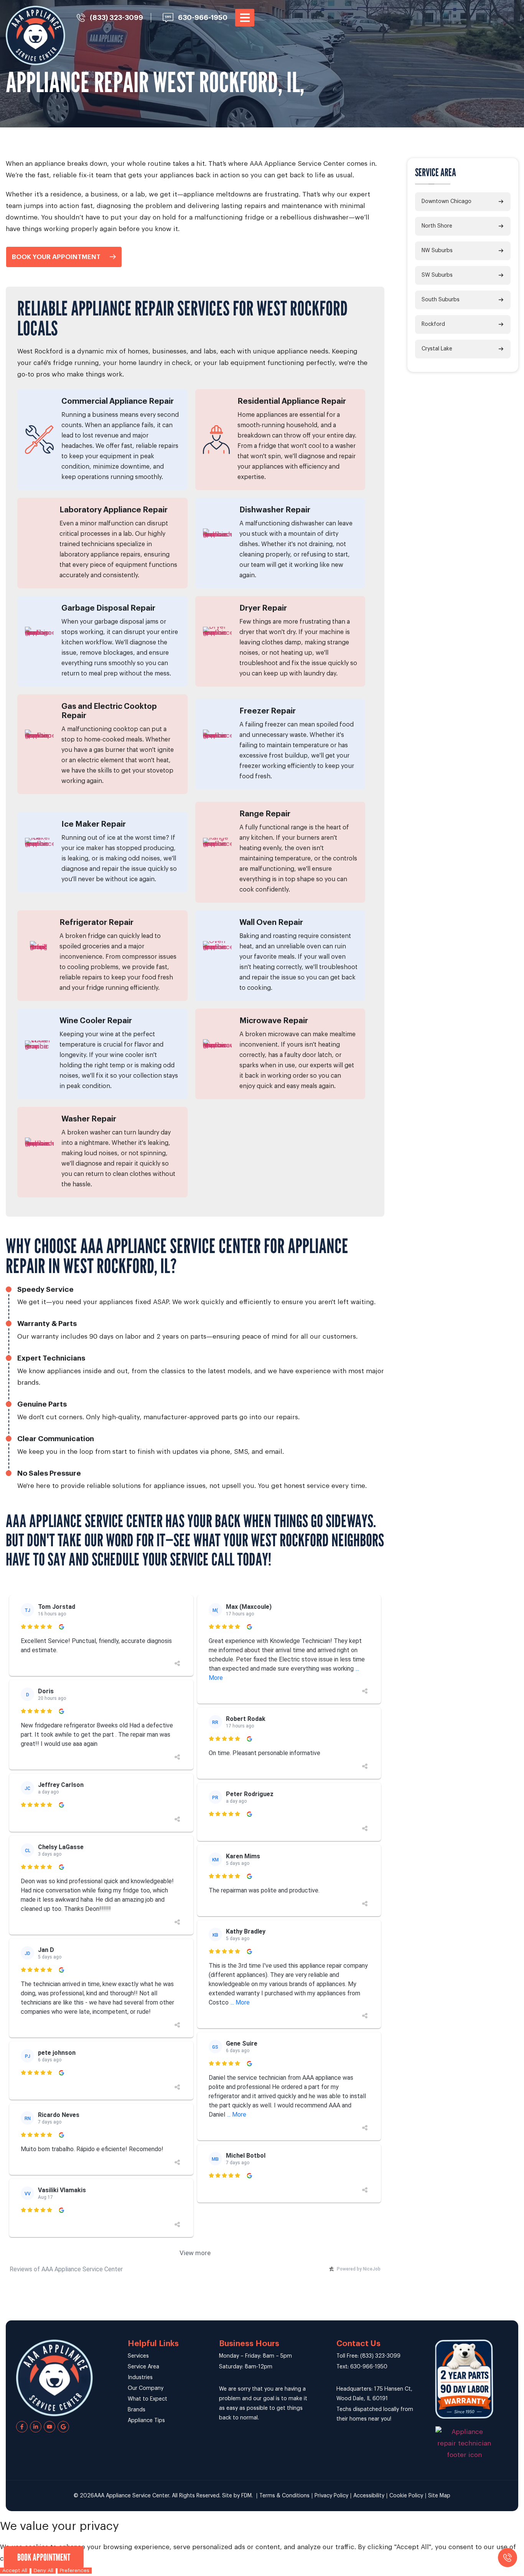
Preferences (75, 2570)
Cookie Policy (406, 2496)
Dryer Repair (263, 608)
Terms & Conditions (284, 2496)
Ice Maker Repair (94, 824)
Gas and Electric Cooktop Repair (109, 711)
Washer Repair (89, 1119)
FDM (246, 2496)
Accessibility (369, 2496)
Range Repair (265, 814)
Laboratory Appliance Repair (114, 510)
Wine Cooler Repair (96, 1021)
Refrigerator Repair (96, 923)
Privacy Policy (331, 2496)
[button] (245, 18)
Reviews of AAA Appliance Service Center (66, 2269)
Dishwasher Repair (275, 510)
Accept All (15, 2570)
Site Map (439, 2496)
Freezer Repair (268, 711)
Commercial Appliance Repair (118, 401)
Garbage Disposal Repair (108, 608)
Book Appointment (44, 2557)
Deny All (44, 2570)
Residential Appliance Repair (292, 401)
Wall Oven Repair (271, 923)
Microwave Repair (274, 1021)
